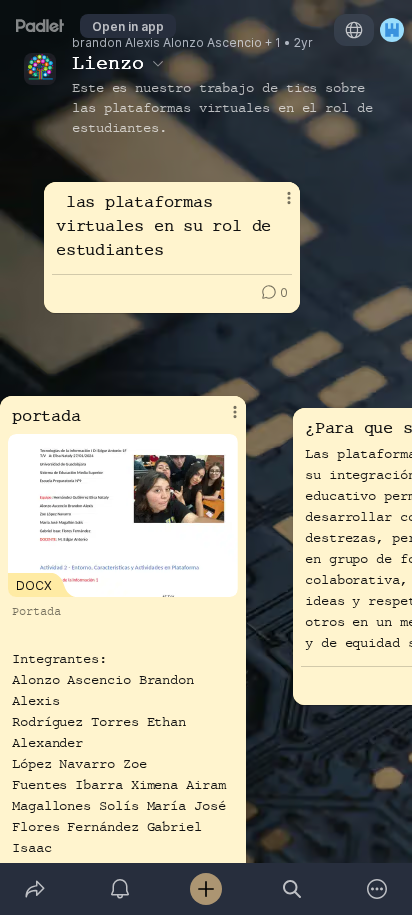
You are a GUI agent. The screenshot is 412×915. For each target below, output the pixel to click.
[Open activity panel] (121, 889)
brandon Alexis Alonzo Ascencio (167, 43)
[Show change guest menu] (392, 30)
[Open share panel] (35, 889)
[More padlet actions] (377, 889)
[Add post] (206, 889)
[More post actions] (222, 420)
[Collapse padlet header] (158, 63)
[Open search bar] (292, 889)
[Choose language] (354, 30)
